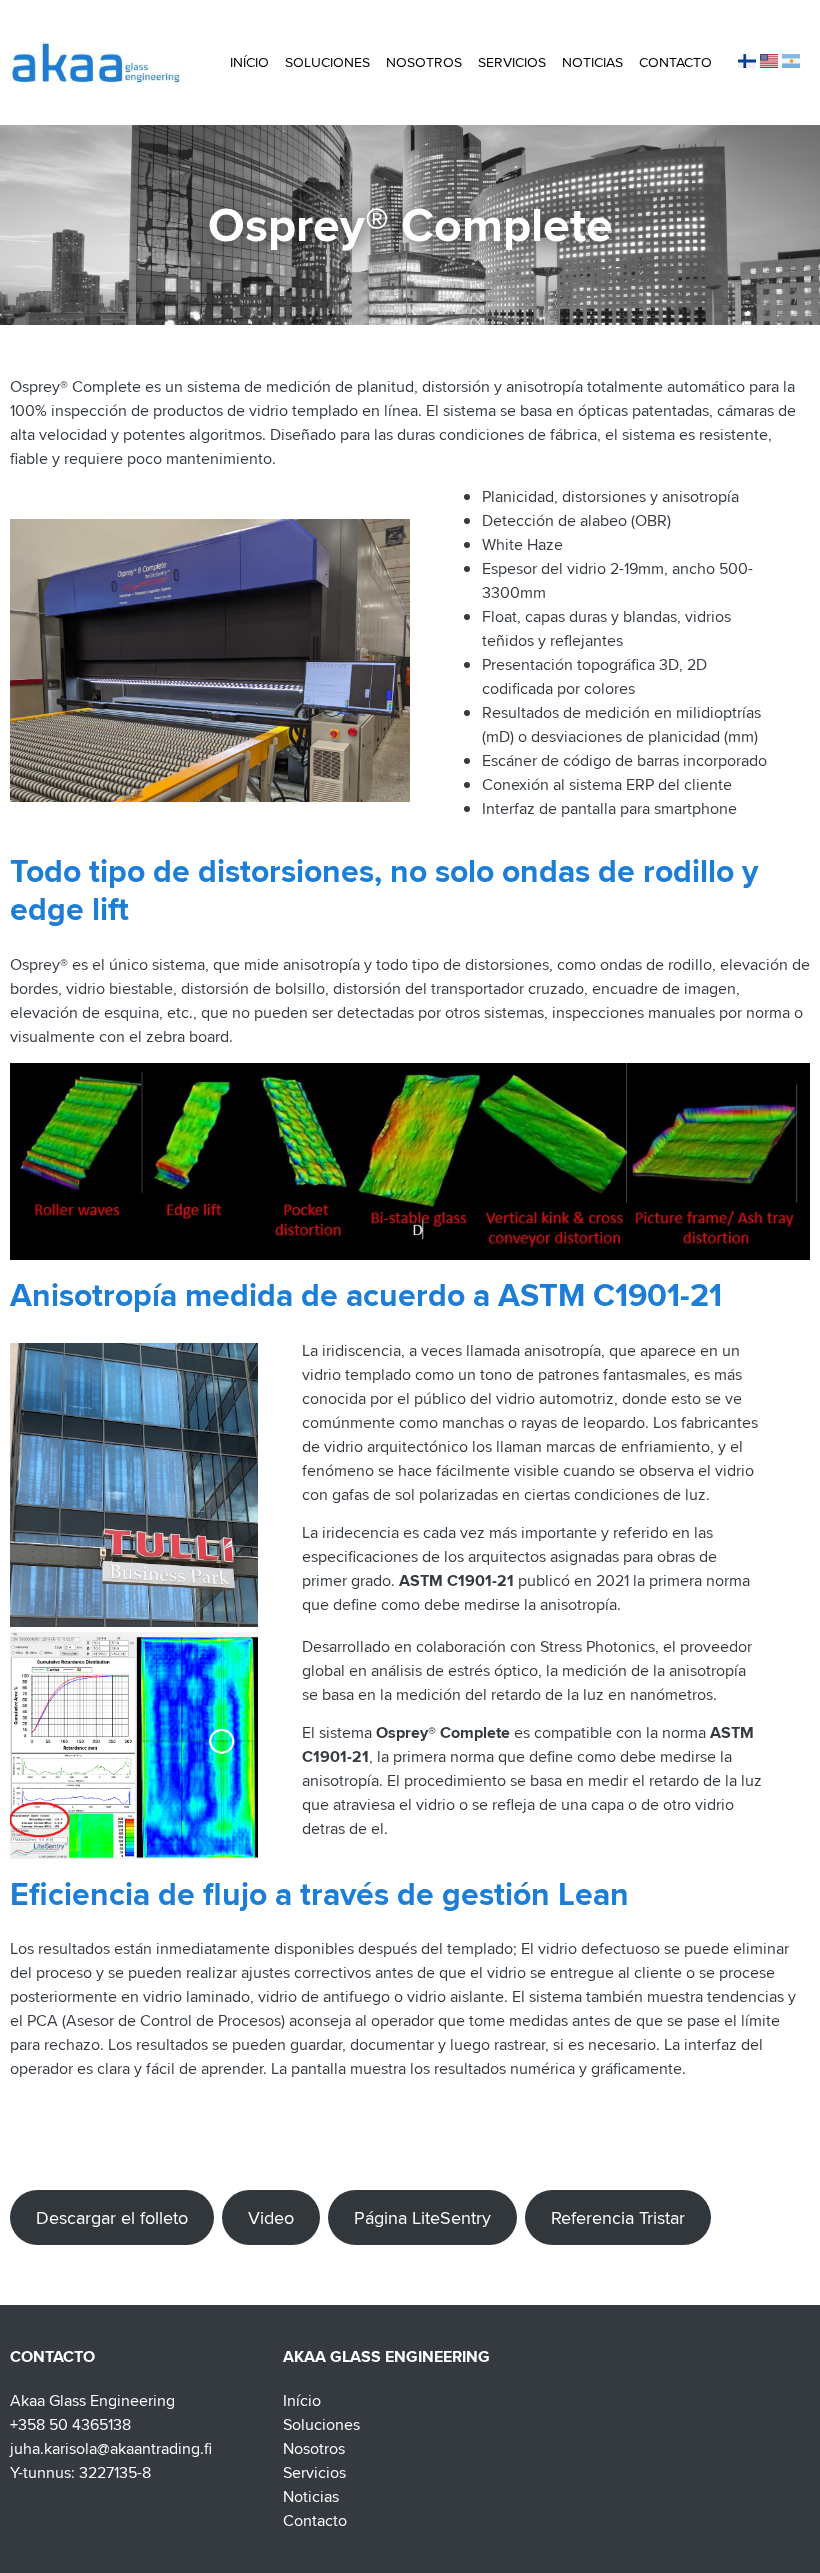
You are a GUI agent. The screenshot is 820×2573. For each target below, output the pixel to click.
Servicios (512, 62)
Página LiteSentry (422, 2217)
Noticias (592, 62)
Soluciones (327, 62)
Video (271, 2217)
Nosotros (424, 62)
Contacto (675, 62)
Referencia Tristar (618, 2217)
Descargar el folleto (112, 2217)
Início (249, 62)
